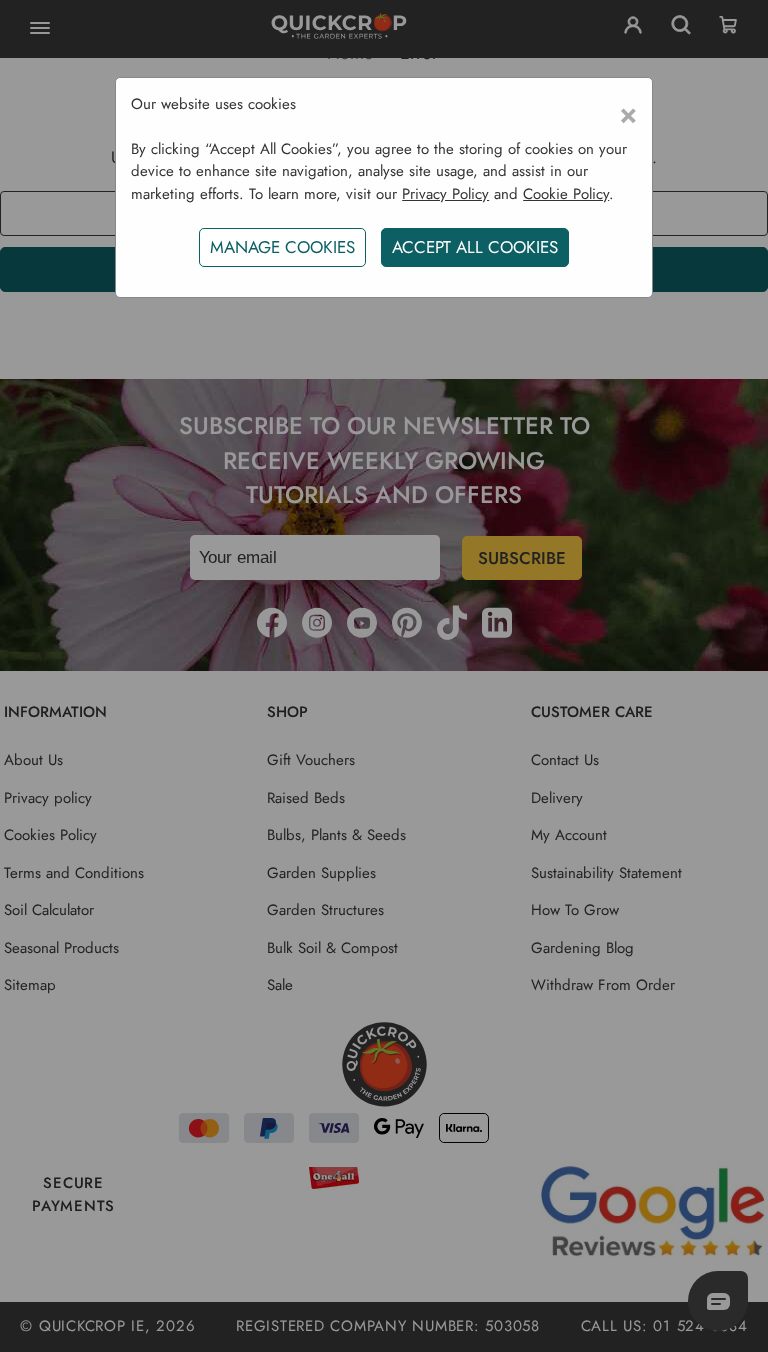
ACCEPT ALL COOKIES (475, 247)
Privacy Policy (445, 194)
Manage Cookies (282, 247)
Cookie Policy (566, 194)
